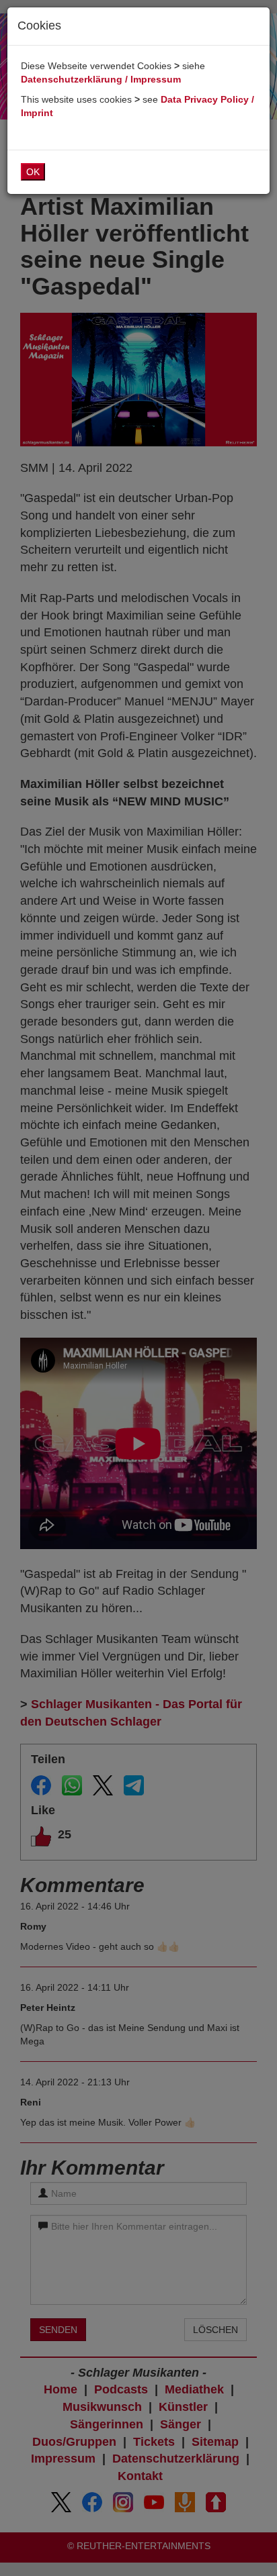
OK (33, 172)
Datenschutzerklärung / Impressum (101, 79)
